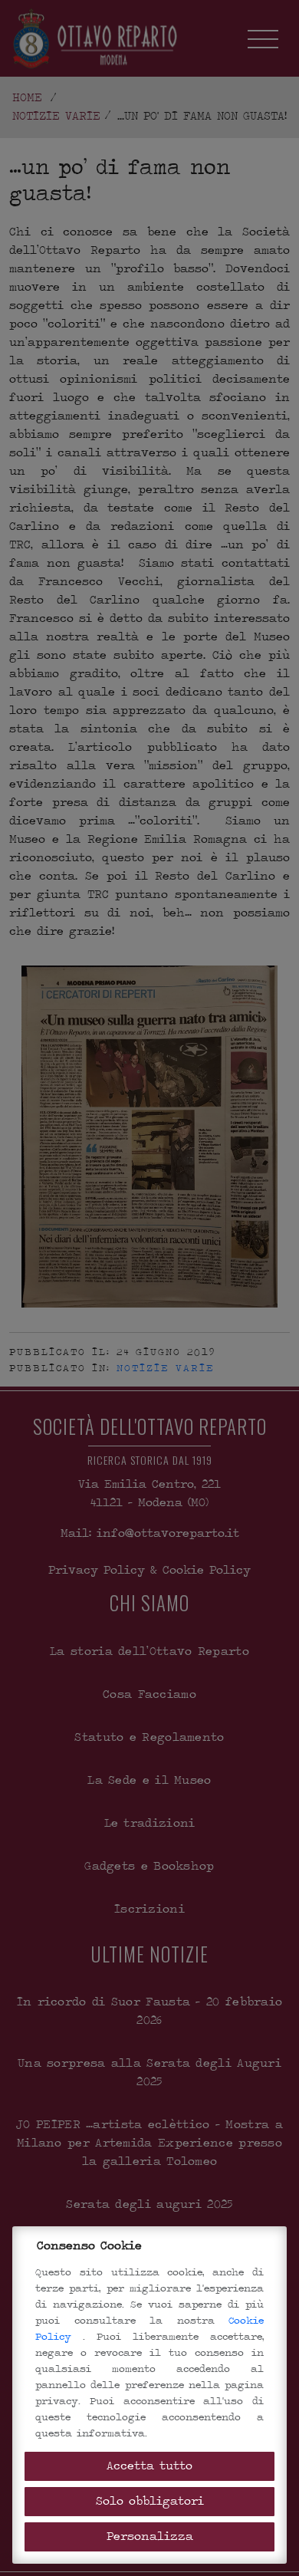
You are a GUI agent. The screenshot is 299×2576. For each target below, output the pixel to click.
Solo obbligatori (150, 2501)
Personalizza (150, 2537)
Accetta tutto (149, 2466)
